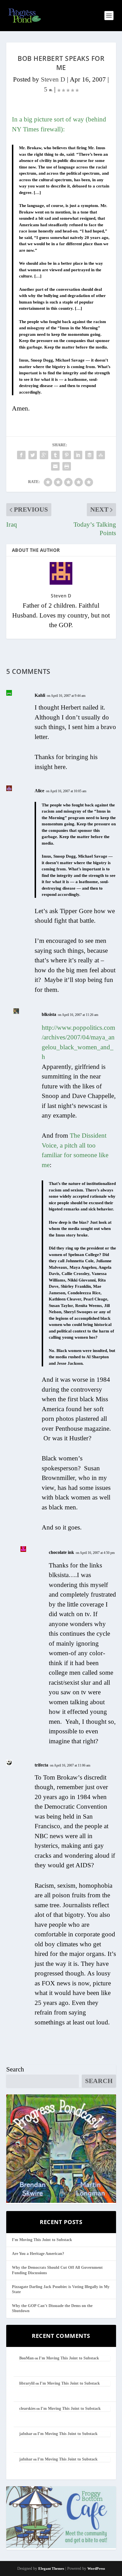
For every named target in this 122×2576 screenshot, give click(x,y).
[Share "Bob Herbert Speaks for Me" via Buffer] (89, 455)
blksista (49, 1014)
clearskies (27, 2409)
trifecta (41, 1765)
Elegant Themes (51, 2568)
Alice (39, 791)
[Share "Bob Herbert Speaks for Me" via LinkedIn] (78, 455)
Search (15, 2069)
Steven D (53, 79)
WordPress (96, 2568)
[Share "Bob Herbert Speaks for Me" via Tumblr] (55, 455)
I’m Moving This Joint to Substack (42, 2240)
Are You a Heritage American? (38, 2254)
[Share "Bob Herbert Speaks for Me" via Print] (67, 466)
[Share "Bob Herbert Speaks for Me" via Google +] (44, 455)
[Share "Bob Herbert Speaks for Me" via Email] (55, 466)
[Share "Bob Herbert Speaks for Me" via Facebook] (21, 455)
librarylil (27, 2383)
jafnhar (26, 2434)
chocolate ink (61, 1552)
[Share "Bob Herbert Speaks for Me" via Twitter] (33, 455)
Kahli (40, 695)
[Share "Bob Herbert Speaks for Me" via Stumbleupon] (101, 455)
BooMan (27, 2358)
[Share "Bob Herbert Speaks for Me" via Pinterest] (67, 455)
